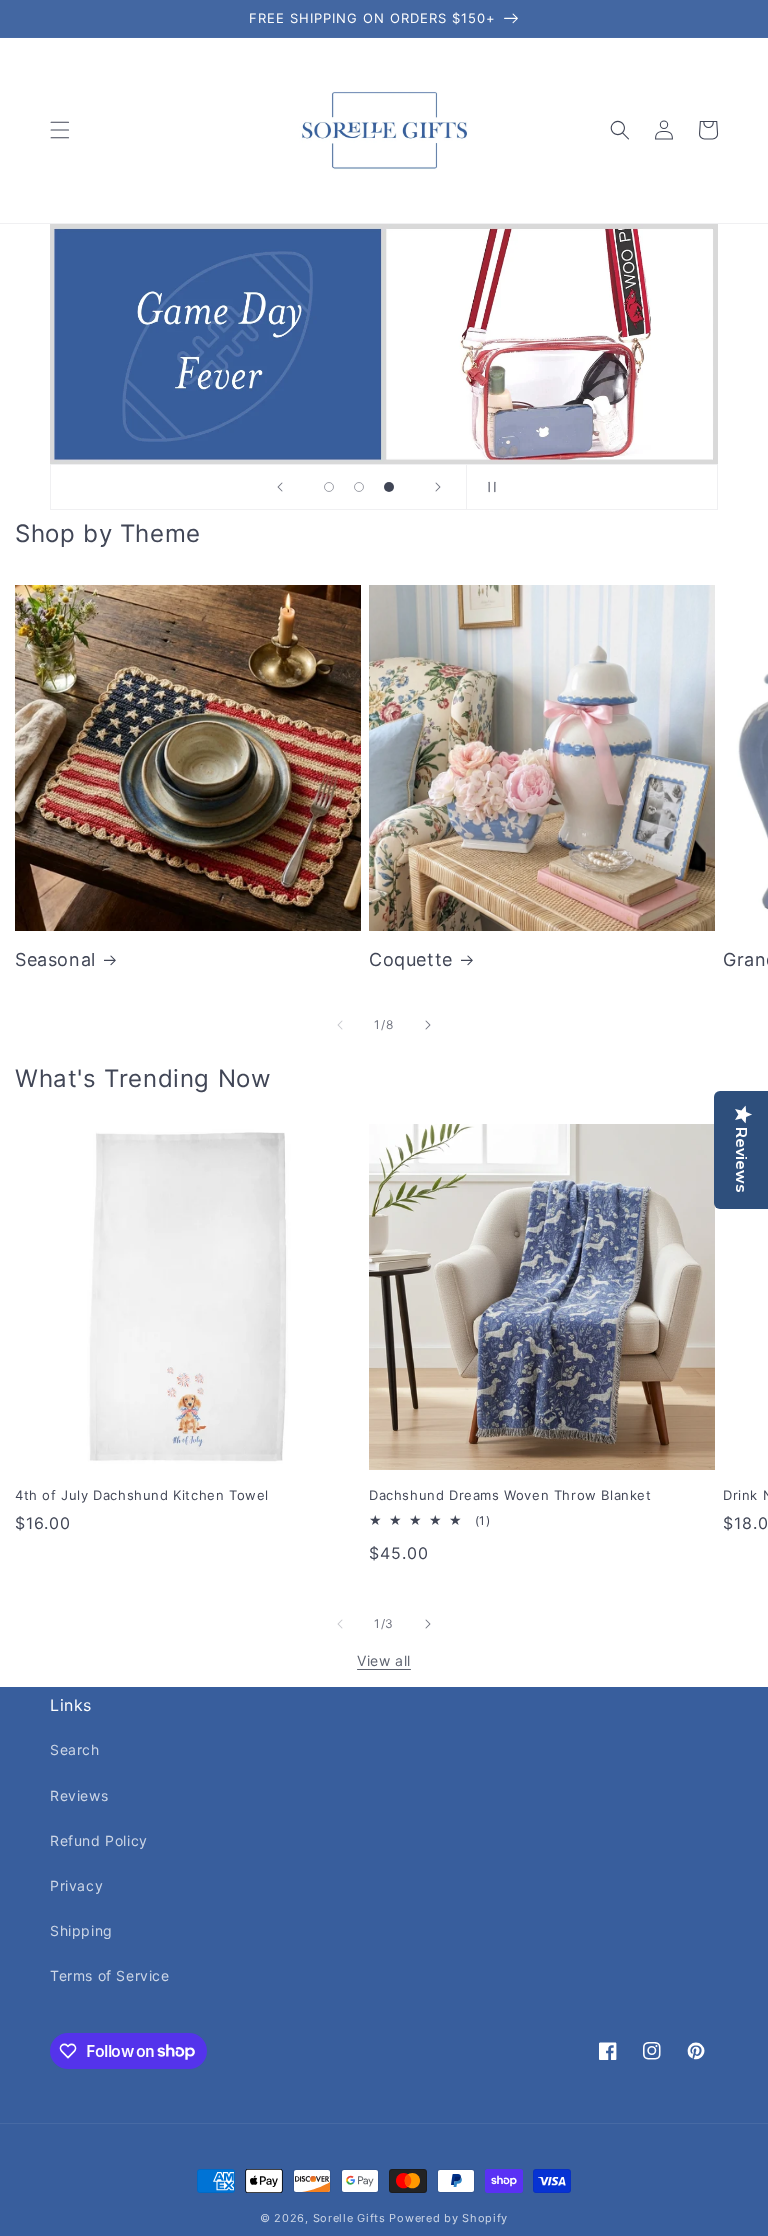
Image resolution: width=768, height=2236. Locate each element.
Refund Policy (99, 1840)
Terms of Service (110, 1975)
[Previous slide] (280, 487)
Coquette (411, 959)
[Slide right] (428, 1025)
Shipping (81, 1930)
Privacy (76, 1885)
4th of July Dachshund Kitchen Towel (142, 1495)
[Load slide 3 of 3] (389, 487)
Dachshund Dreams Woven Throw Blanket (510, 1495)
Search (75, 1749)
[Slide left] (340, 1025)
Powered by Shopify (448, 2218)
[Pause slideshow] (488, 487)
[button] (60, 130)
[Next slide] (438, 487)
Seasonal (55, 959)
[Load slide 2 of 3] (359, 487)
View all (384, 1660)
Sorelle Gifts (349, 2218)
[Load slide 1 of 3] (329, 487)
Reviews (79, 1795)
